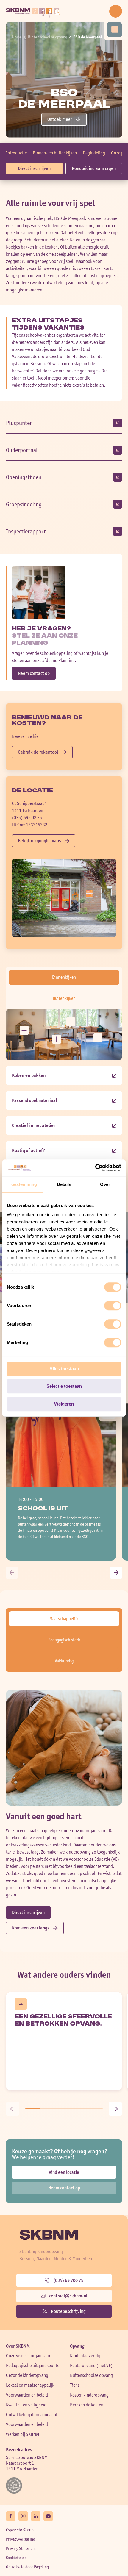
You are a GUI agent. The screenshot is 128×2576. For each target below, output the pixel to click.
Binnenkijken (64, 977)
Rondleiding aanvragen (94, 168)
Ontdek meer (60, 119)
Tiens (75, 2385)
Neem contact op (34, 673)
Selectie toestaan (64, 1386)
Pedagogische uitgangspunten (34, 2365)
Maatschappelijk (64, 1619)
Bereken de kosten (87, 2405)
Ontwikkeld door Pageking (27, 2567)
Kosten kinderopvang (89, 2395)
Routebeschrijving (68, 2311)
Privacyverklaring (21, 2539)
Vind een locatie (64, 2172)
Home (17, 37)
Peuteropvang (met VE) (91, 2365)
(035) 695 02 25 (27, 818)
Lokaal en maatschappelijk (30, 2385)
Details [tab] (64, 1184)
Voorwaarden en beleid (27, 2395)
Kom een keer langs (31, 1928)
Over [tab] (105, 1184)
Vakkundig (64, 1661)
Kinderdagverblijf (86, 2356)
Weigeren (64, 1404)
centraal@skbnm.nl (68, 2296)
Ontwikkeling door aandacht (32, 2415)
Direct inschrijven (34, 168)
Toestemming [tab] (23, 1184)
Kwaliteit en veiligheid (26, 2405)
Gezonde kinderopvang (27, 2375)
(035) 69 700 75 (68, 2280)
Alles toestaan (64, 1369)
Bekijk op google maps (39, 840)
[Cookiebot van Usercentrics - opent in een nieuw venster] (95, 1168)
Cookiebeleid (16, 2558)
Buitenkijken (64, 998)
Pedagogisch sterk (64, 1640)
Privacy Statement (21, 2548)
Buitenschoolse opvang (48, 37)
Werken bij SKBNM (23, 2434)
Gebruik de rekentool (38, 752)
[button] (12, 1573)
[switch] (113, 1306)
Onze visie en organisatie (29, 2356)
